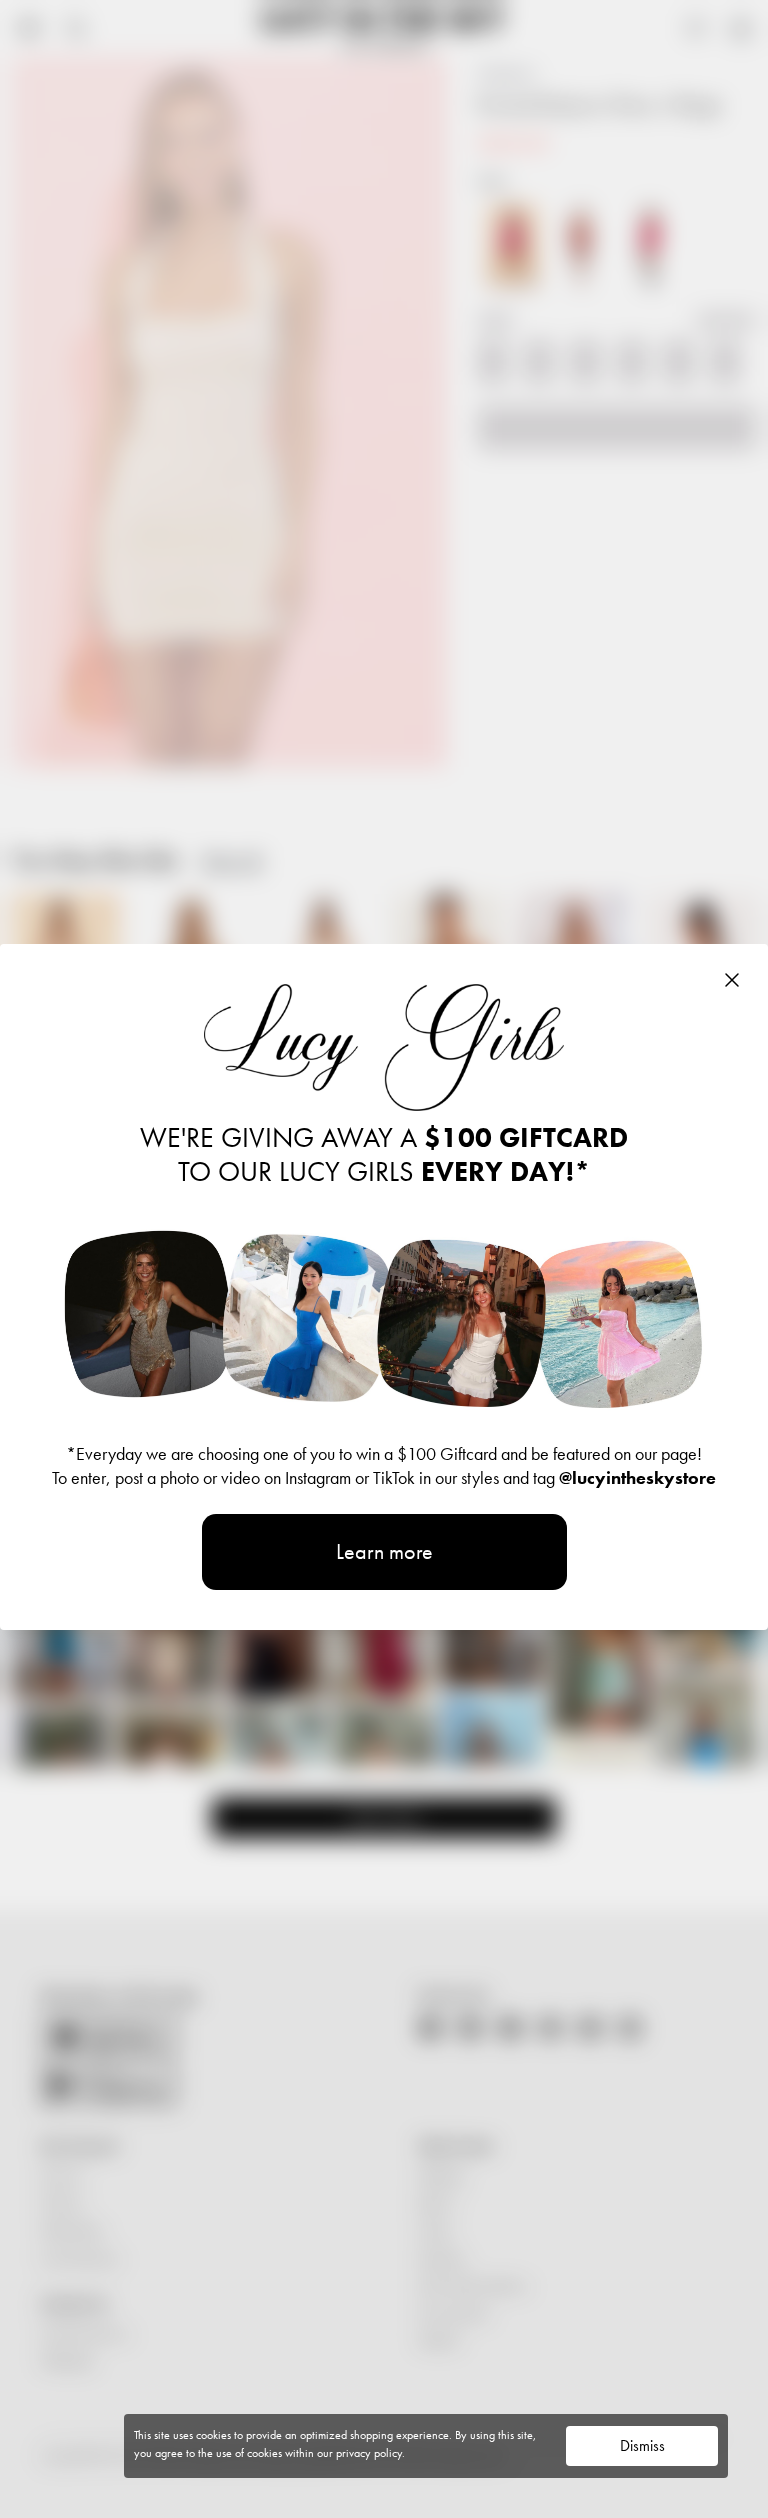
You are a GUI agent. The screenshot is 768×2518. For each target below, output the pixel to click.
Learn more (384, 1551)
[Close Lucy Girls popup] (732, 980)
